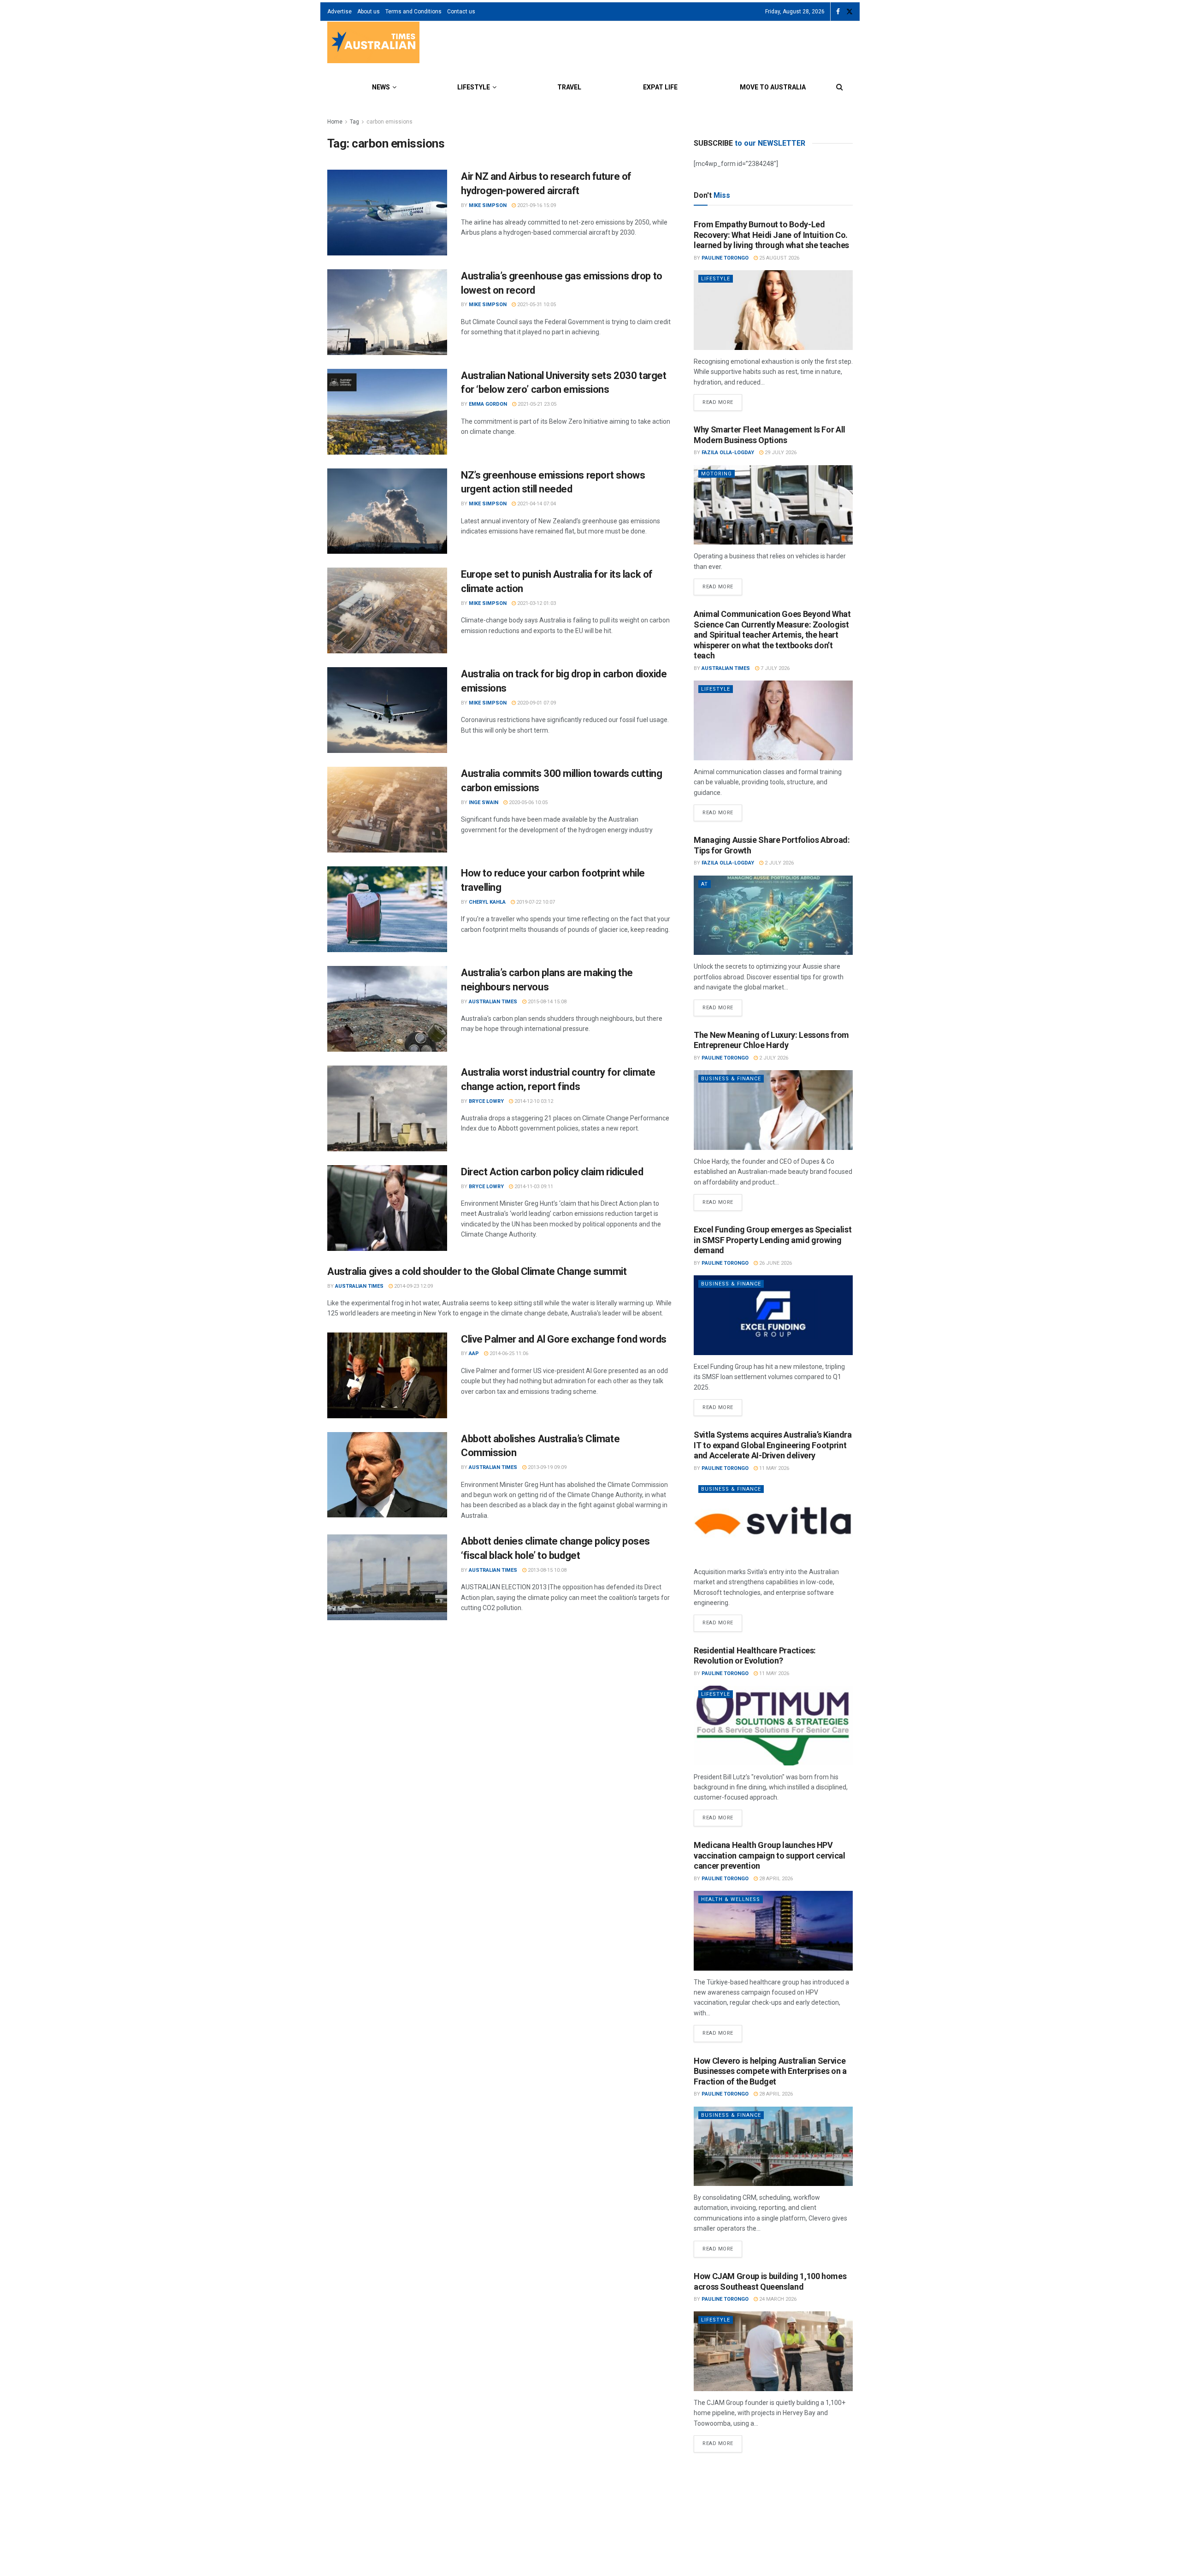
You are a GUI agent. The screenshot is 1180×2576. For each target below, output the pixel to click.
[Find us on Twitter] (850, 12)
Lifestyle (474, 87)
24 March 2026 (777, 2299)
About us (369, 12)
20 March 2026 (783, 2494)
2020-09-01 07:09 (536, 703)
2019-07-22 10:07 (535, 902)
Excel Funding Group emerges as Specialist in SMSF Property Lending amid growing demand (773, 1240)
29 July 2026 (780, 453)
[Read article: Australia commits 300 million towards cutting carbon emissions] (387, 810)
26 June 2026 (775, 1263)
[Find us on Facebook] (838, 12)
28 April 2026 (775, 1879)
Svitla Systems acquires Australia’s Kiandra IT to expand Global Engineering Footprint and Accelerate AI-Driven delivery (773, 1445)
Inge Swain (484, 802)
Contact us (461, 12)
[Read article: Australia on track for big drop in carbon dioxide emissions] (387, 710)
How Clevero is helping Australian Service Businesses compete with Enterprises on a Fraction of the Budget (770, 2071)
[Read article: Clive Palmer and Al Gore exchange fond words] (387, 1375)
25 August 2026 (779, 258)
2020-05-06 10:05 (528, 802)
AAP (474, 1353)
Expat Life (660, 87)
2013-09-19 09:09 (546, 1467)
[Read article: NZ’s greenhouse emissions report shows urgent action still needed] (387, 511)
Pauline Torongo (725, 258)
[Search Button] (840, 87)
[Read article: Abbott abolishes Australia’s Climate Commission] (387, 1475)
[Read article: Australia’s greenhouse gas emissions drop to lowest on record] (387, 312)
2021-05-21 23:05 (536, 404)
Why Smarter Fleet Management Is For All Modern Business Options (770, 435)
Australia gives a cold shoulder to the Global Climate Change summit (477, 1271)
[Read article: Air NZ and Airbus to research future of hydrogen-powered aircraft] (387, 213)
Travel (569, 87)
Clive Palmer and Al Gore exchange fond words (564, 1339)
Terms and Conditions (413, 12)
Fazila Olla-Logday (728, 453)
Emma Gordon (488, 404)
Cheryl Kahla (487, 902)
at (705, 884)
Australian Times (493, 1002)
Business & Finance (731, 1079)
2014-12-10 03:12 (533, 1101)
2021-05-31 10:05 (536, 305)
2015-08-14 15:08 (546, 1002)
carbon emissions (389, 122)
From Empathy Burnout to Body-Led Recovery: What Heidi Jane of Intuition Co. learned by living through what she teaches (771, 235)
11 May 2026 (773, 1468)
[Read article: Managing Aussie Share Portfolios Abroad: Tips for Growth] (773, 915)
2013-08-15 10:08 (546, 1570)
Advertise (339, 12)
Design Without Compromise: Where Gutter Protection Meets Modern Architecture (772, 2476)
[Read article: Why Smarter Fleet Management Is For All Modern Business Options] (773, 505)
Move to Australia (773, 87)
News (381, 87)
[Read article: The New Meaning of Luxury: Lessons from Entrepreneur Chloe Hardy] (773, 1110)
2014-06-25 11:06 (508, 1353)
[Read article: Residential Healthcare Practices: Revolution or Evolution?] (773, 1726)
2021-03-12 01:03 (536, 603)
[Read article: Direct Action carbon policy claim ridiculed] (387, 1208)
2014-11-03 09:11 (533, 1187)
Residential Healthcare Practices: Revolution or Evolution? (755, 1656)
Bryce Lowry (486, 1101)
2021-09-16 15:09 (536, 205)
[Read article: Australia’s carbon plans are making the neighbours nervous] (387, 1009)
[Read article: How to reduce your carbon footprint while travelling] (387, 909)
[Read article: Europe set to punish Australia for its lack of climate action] (387, 610)
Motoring (717, 474)
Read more (722, 400)
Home (335, 122)
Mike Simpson (488, 205)
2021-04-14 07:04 (536, 504)
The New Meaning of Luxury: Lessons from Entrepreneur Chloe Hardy (771, 1040)
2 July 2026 (779, 863)
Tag (354, 122)
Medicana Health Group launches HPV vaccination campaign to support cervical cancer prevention (770, 1855)
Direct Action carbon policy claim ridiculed (552, 1172)
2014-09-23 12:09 (413, 1286)
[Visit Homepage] (373, 44)
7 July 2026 (774, 668)
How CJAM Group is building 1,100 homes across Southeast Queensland (770, 2281)
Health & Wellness (731, 1899)
